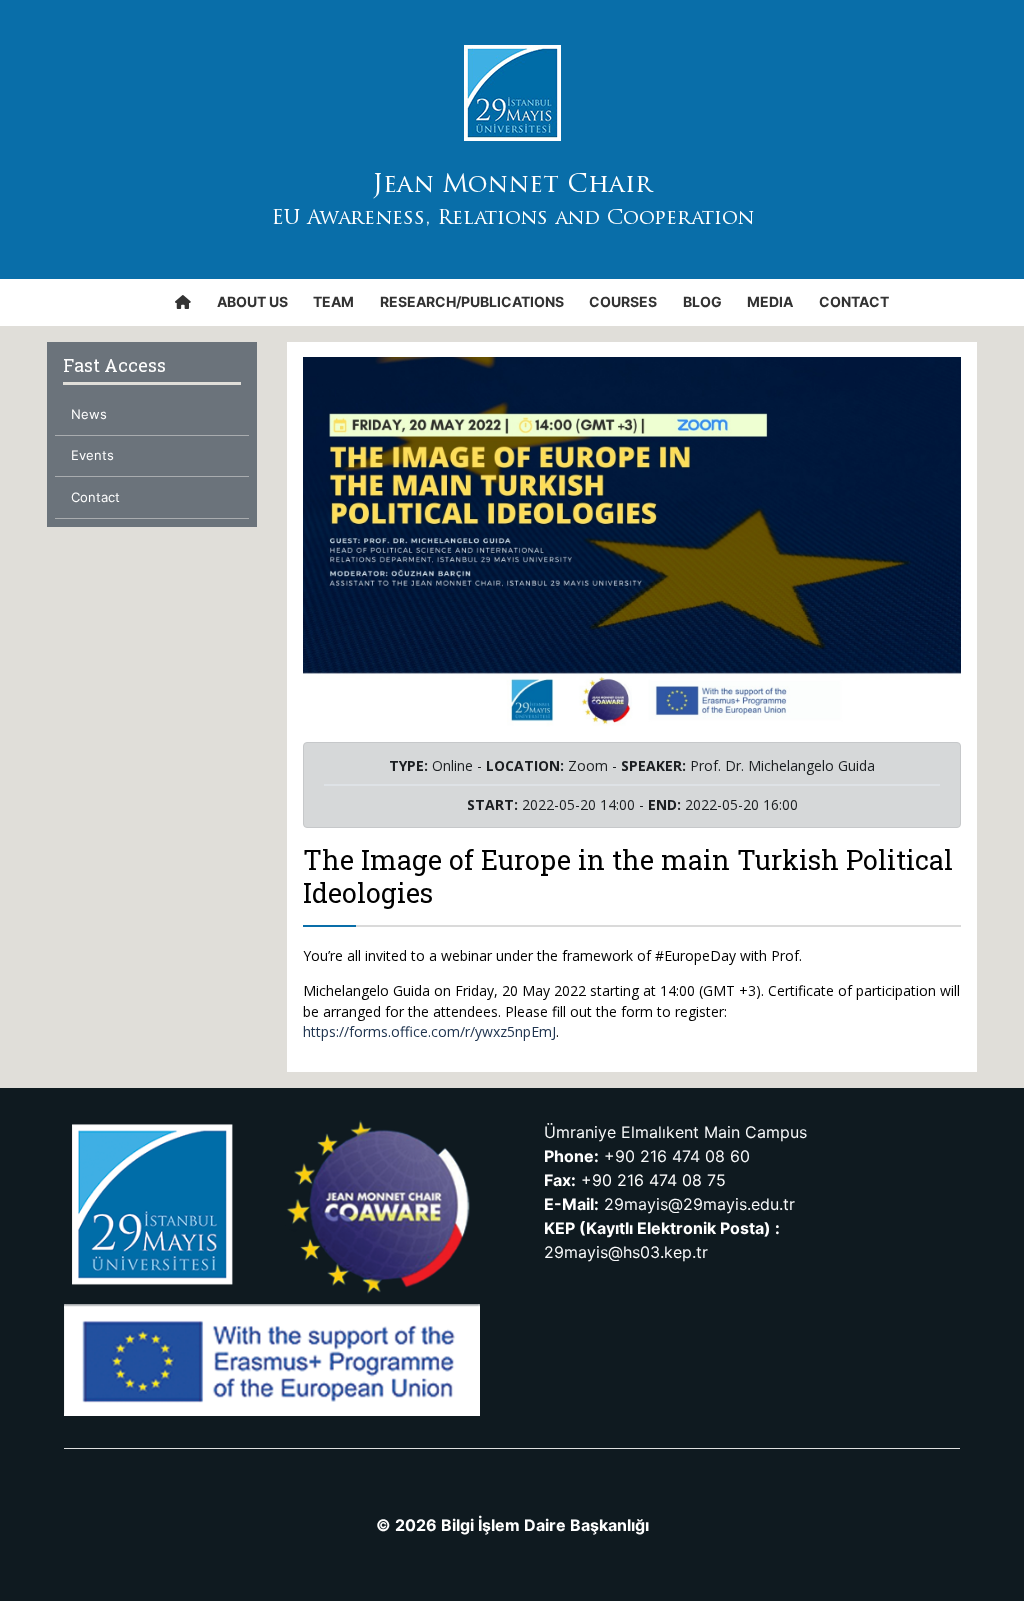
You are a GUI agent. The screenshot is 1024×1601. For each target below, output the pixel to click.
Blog (702, 302)
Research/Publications (472, 302)
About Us (252, 302)
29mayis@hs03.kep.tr (626, 1252)
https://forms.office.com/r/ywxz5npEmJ (429, 1031)
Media (770, 302)
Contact (854, 302)
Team (333, 302)
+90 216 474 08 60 (677, 1156)
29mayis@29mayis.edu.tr (699, 1204)
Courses (623, 302)
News (89, 414)
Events (92, 455)
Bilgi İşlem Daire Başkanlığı (545, 1525)
